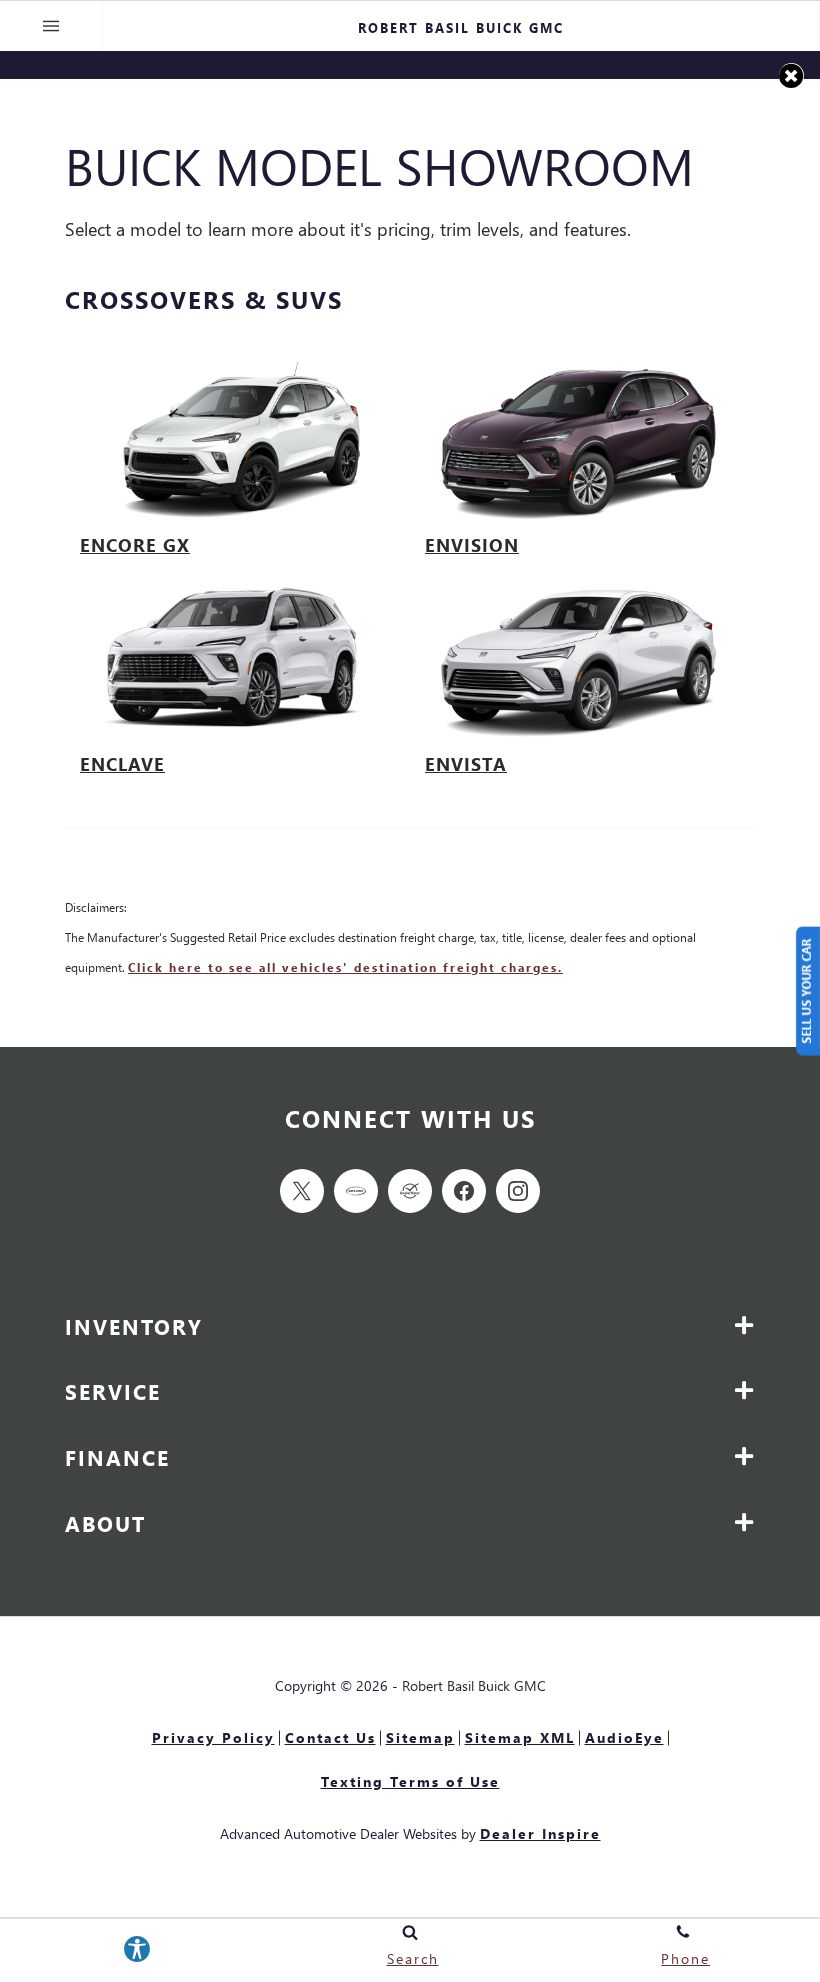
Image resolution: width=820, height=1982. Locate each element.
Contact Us (330, 1737)
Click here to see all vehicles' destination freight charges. (345, 967)
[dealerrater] (410, 1191)
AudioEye (624, 1737)
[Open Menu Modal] (51, 26)
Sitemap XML (520, 1737)
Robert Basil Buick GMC (474, 1685)
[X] (302, 1191)
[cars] (356, 1191)
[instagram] (518, 1191)
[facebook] (464, 1191)
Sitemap (420, 1737)
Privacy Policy (213, 1737)
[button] (791, 75)
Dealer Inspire (540, 1833)
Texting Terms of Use (410, 1781)
